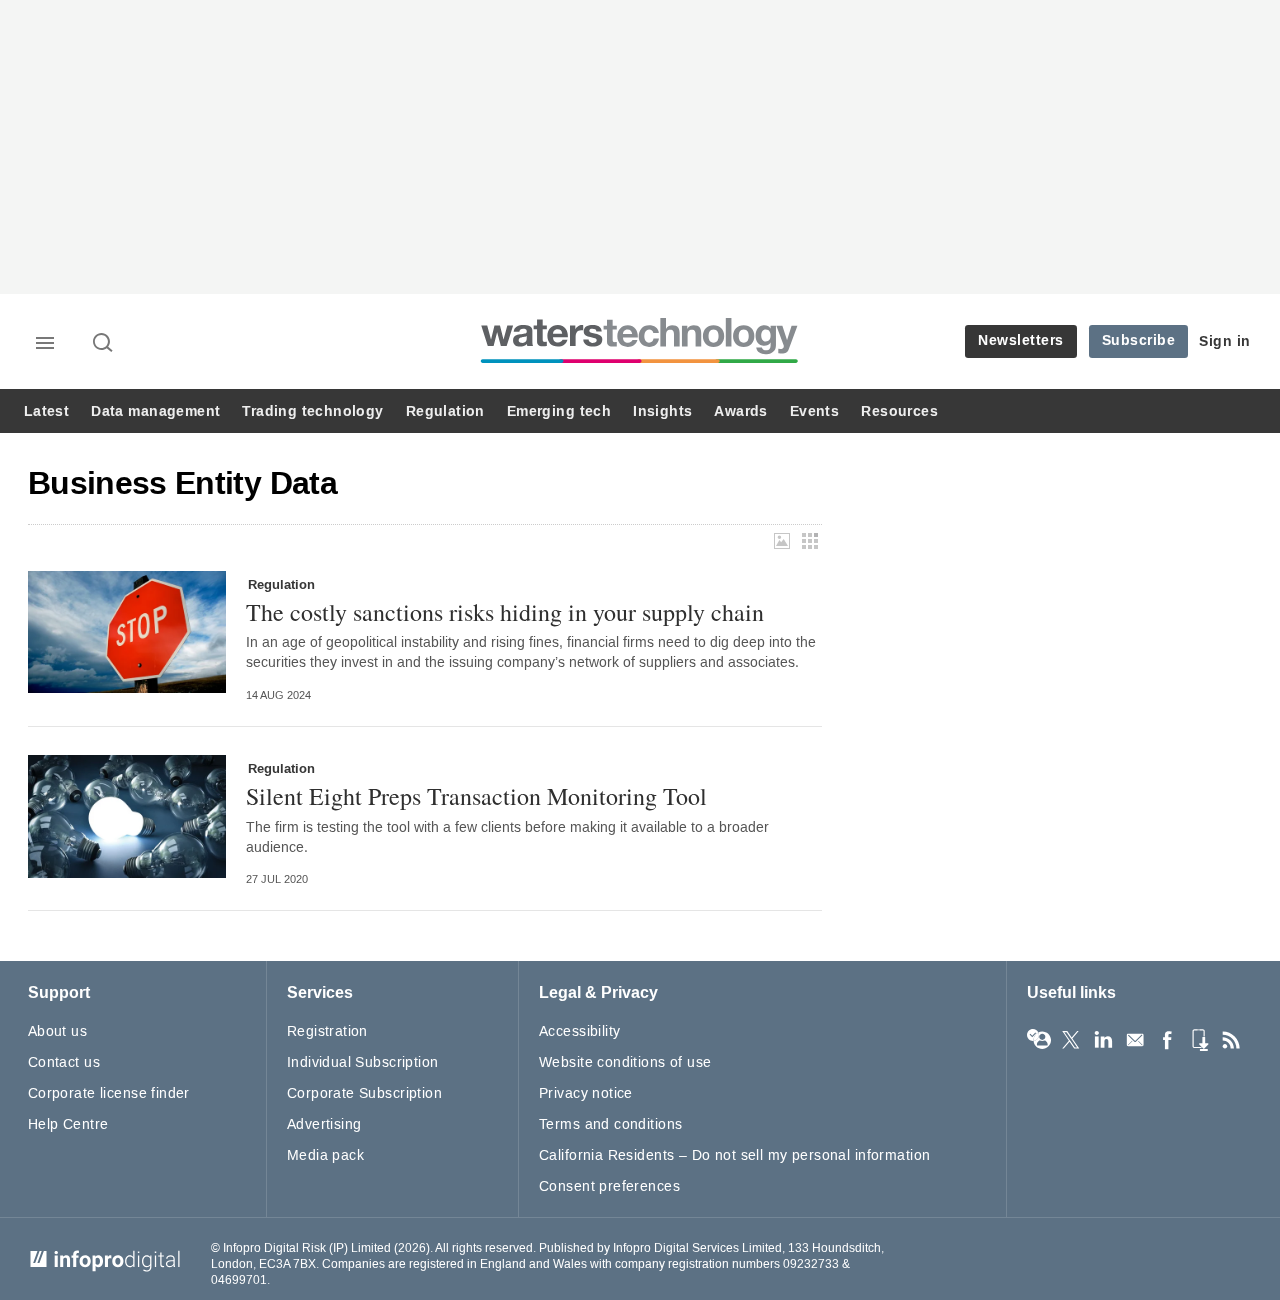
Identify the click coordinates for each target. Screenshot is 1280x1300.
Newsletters (1021, 340)
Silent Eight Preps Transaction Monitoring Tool (476, 796)
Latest (46, 411)
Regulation (445, 411)
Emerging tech (559, 411)
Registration (327, 1031)
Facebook (1167, 1040)
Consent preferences (609, 1186)
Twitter (1071, 1040)
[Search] (104, 344)
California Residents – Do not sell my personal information (734, 1155)
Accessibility (579, 1031)
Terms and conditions (610, 1124)
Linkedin (1103, 1040)
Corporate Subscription (364, 1093)
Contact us (64, 1062)
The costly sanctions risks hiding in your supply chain (505, 612)
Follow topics (1039, 1040)
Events (814, 411)
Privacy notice (586, 1093)
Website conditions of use (625, 1062)
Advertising (324, 1124)
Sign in (1225, 341)
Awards (740, 411)
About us (57, 1031)
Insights (662, 411)
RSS (1231, 1040)
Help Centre (68, 1124)
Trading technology (312, 411)
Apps (1199, 1040)
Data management (155, 411)
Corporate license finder (109, 1093)
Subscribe (1139, 340)
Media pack (325, 1155)
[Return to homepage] (640, 362)
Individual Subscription (363, 1062)
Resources (899, 411)
